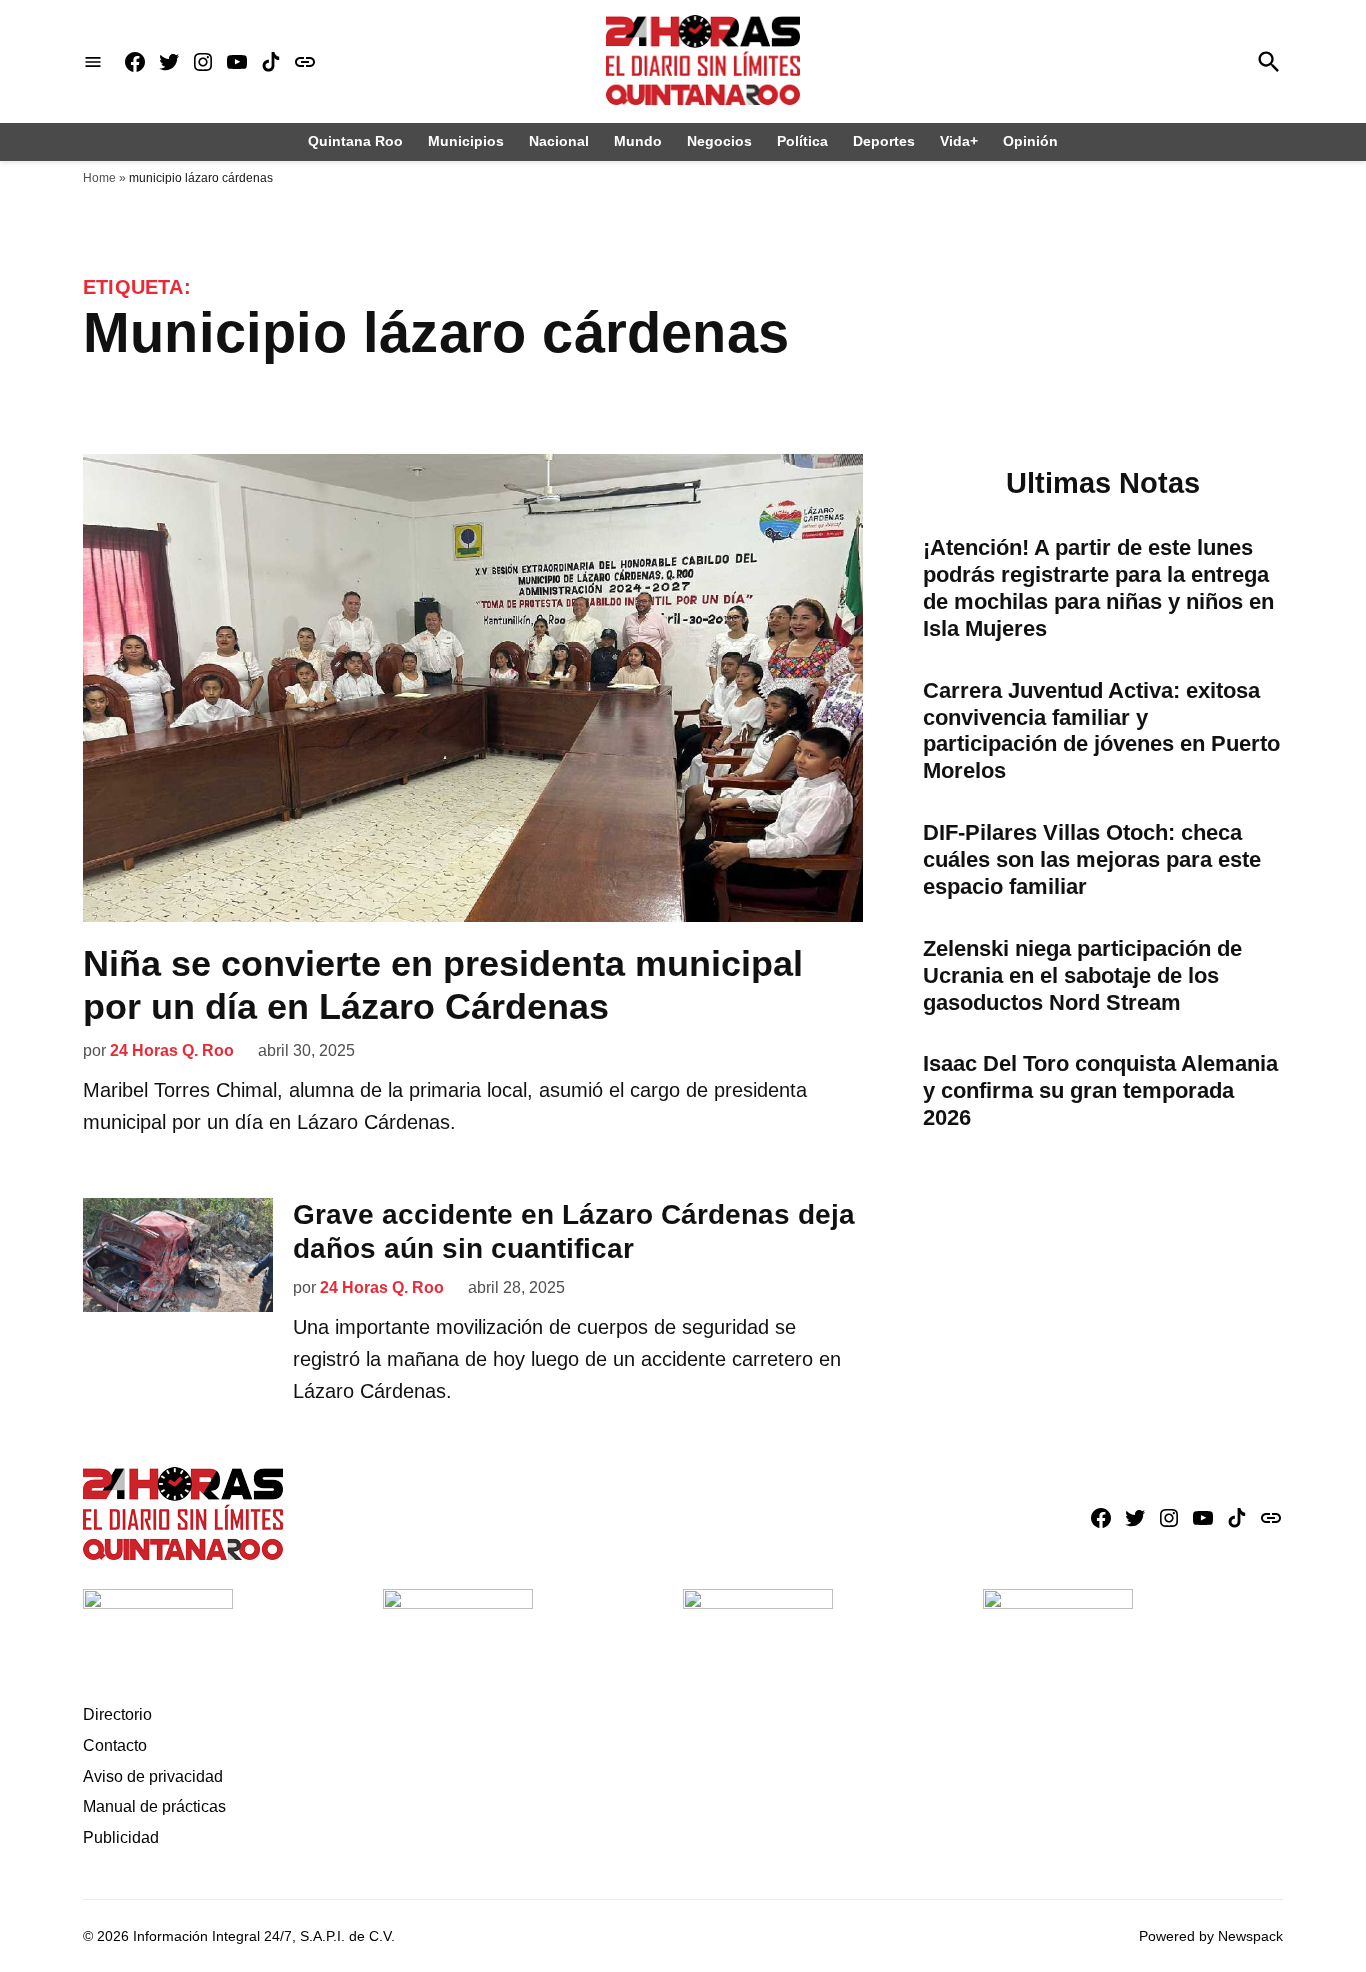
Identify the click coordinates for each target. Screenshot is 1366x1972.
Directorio (117, 1714)
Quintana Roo (355, 141)
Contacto (115, 1745)
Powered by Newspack (1211, 1936)
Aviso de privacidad (153, 1776)
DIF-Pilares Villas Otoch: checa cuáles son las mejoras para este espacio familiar (1092, 859)
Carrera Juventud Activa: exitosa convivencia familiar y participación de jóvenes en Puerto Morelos (1101, 731)
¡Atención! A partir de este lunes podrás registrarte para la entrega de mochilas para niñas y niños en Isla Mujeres (1098, 588)
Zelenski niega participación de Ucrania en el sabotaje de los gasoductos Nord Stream (1082, 975)
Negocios (719, 141)
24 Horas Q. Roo (172, 1050)
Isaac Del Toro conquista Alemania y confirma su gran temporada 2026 (1100, 1090)
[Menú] (93, 61)
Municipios (466, 141)
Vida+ (959, 141)
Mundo (638, 141)
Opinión (1030, 141)
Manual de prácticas (154, 1806)
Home (99, 178)
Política (802, 141)
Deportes (884, 141)
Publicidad (121, 1837)
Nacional (559, 141)
